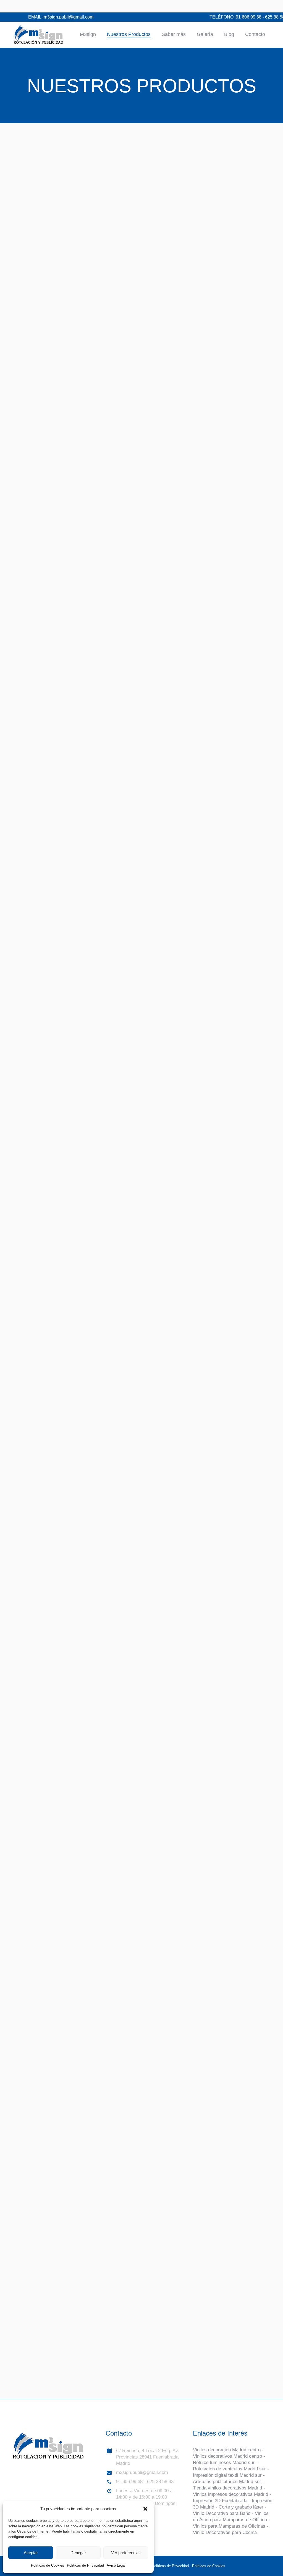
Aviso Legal (116, 2565)
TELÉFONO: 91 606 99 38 (235, 17)
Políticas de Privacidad (85, 2565)
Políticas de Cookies (48, 2565)
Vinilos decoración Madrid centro (227, 2450)
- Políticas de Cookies (207, 2566)
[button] (145, 2509)
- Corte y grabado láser (239, 2507)
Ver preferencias (126, 2553)
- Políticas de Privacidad (169, 2566)
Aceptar (31, 2553)
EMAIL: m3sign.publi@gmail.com (61, 17)
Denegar (78, 2553)
